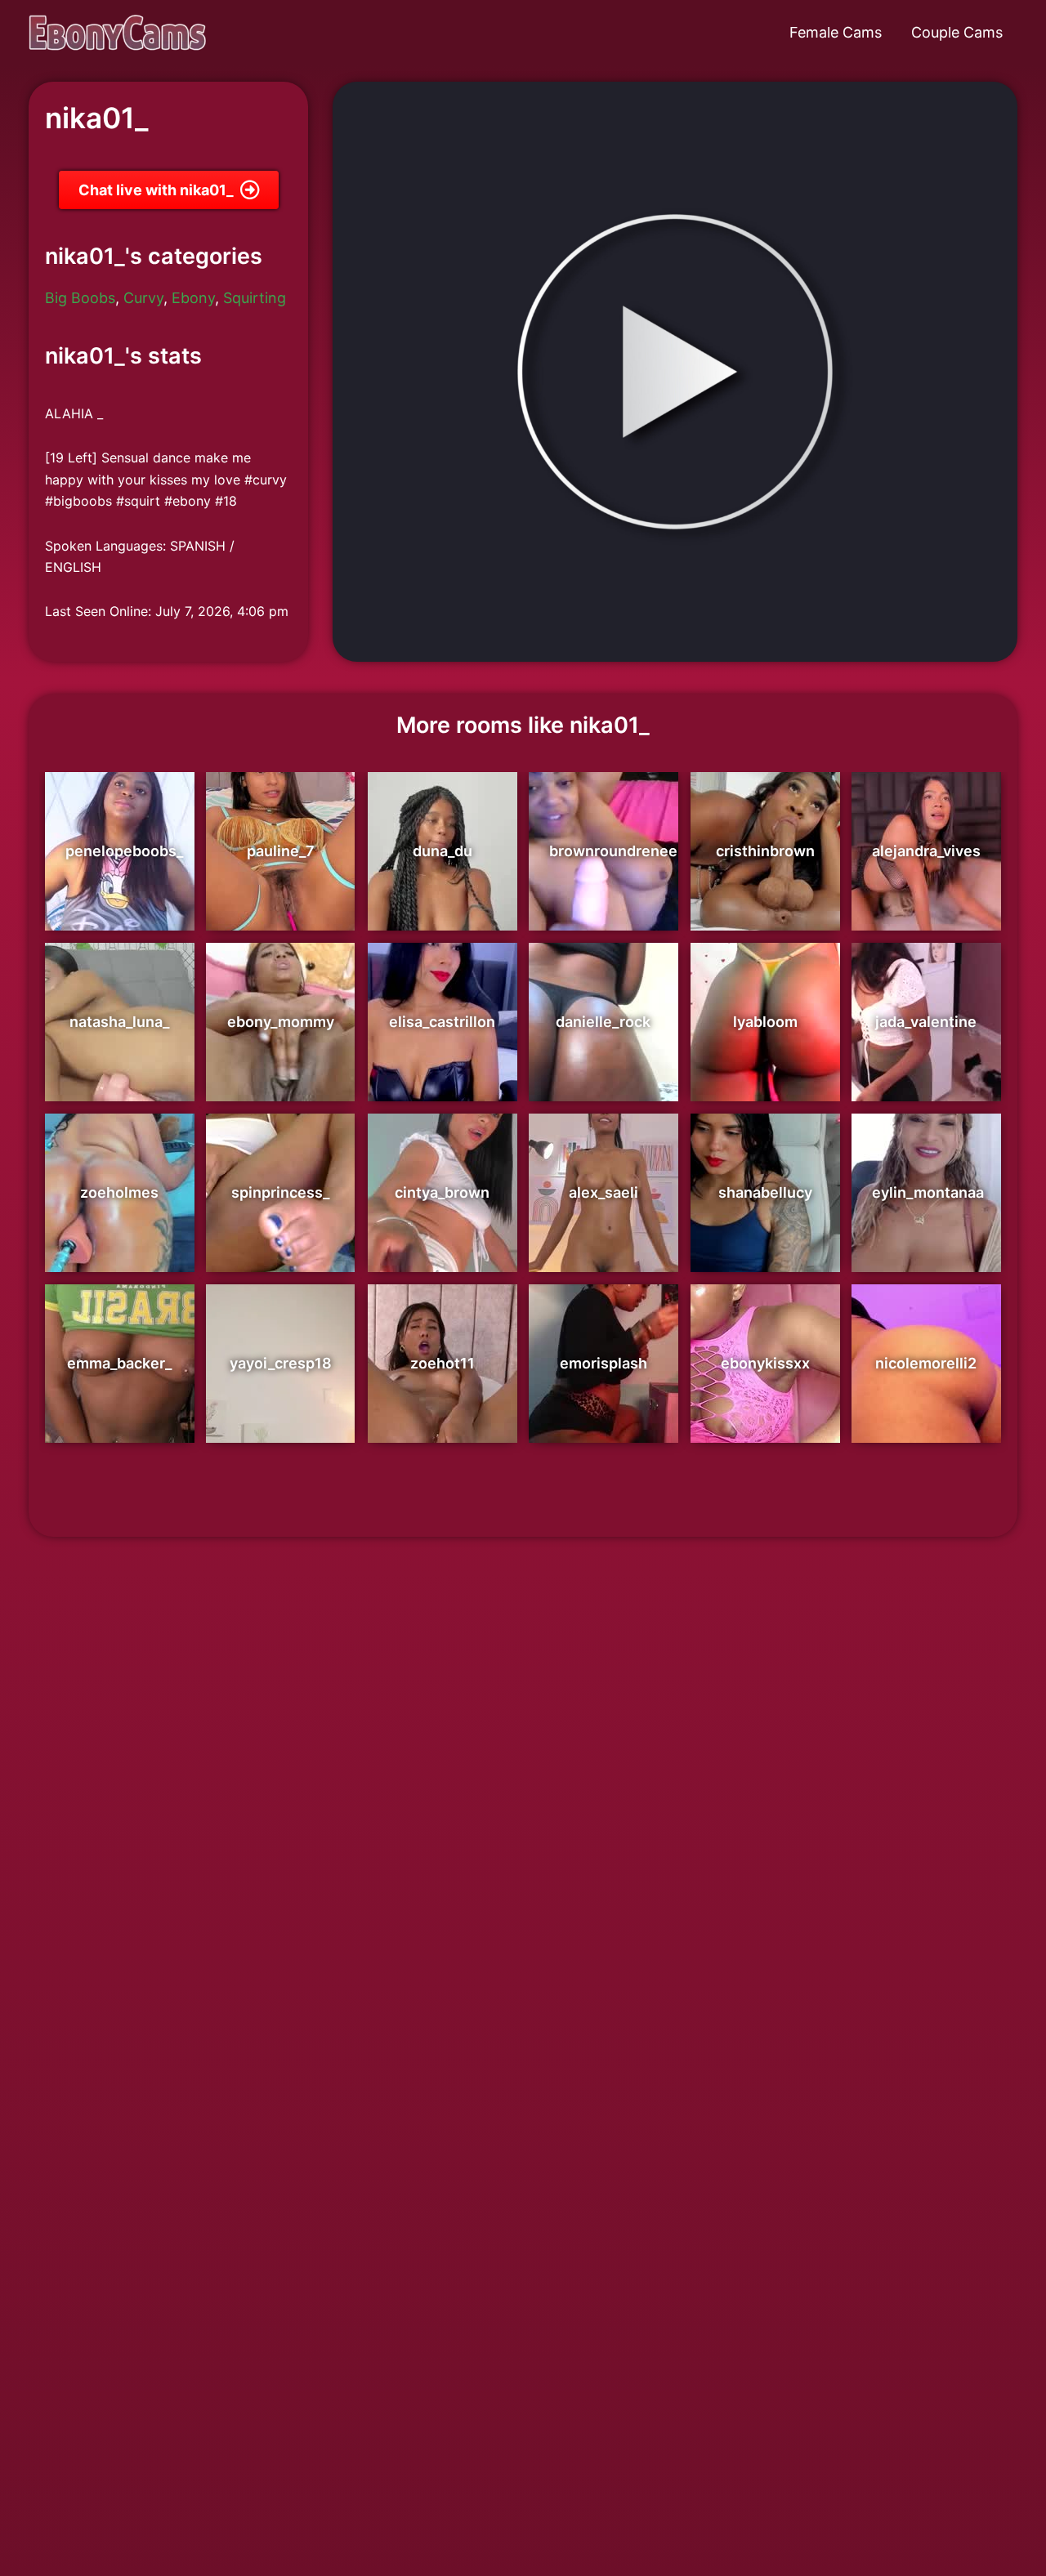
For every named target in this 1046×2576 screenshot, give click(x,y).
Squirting (255, 298)
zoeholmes (119, 1192)
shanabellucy (765, 1192)
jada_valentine (926, 1022)
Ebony (193, 298)
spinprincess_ (280, 1192)
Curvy (143, 298)
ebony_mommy (281, 1022)
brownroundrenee (613, 851)
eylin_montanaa (928, 1192)
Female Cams (836, 32)
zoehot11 (443, 1363)
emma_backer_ (119, 1363)
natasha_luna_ (119, 1022)
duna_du (443, 851)
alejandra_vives (926, 851)
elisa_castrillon (442, 1022)
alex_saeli (603, 1192)
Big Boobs (80, 298)
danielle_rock (603, 1022)
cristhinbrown (765, 851)
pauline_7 (281, 851)
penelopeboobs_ (124, 851)
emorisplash (603, 1363)
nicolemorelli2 (926, 1363)
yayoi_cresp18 (281, 1363)
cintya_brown (442, 1192)
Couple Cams (957, 32)
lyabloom (765, 1022)
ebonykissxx (765, 1363)
